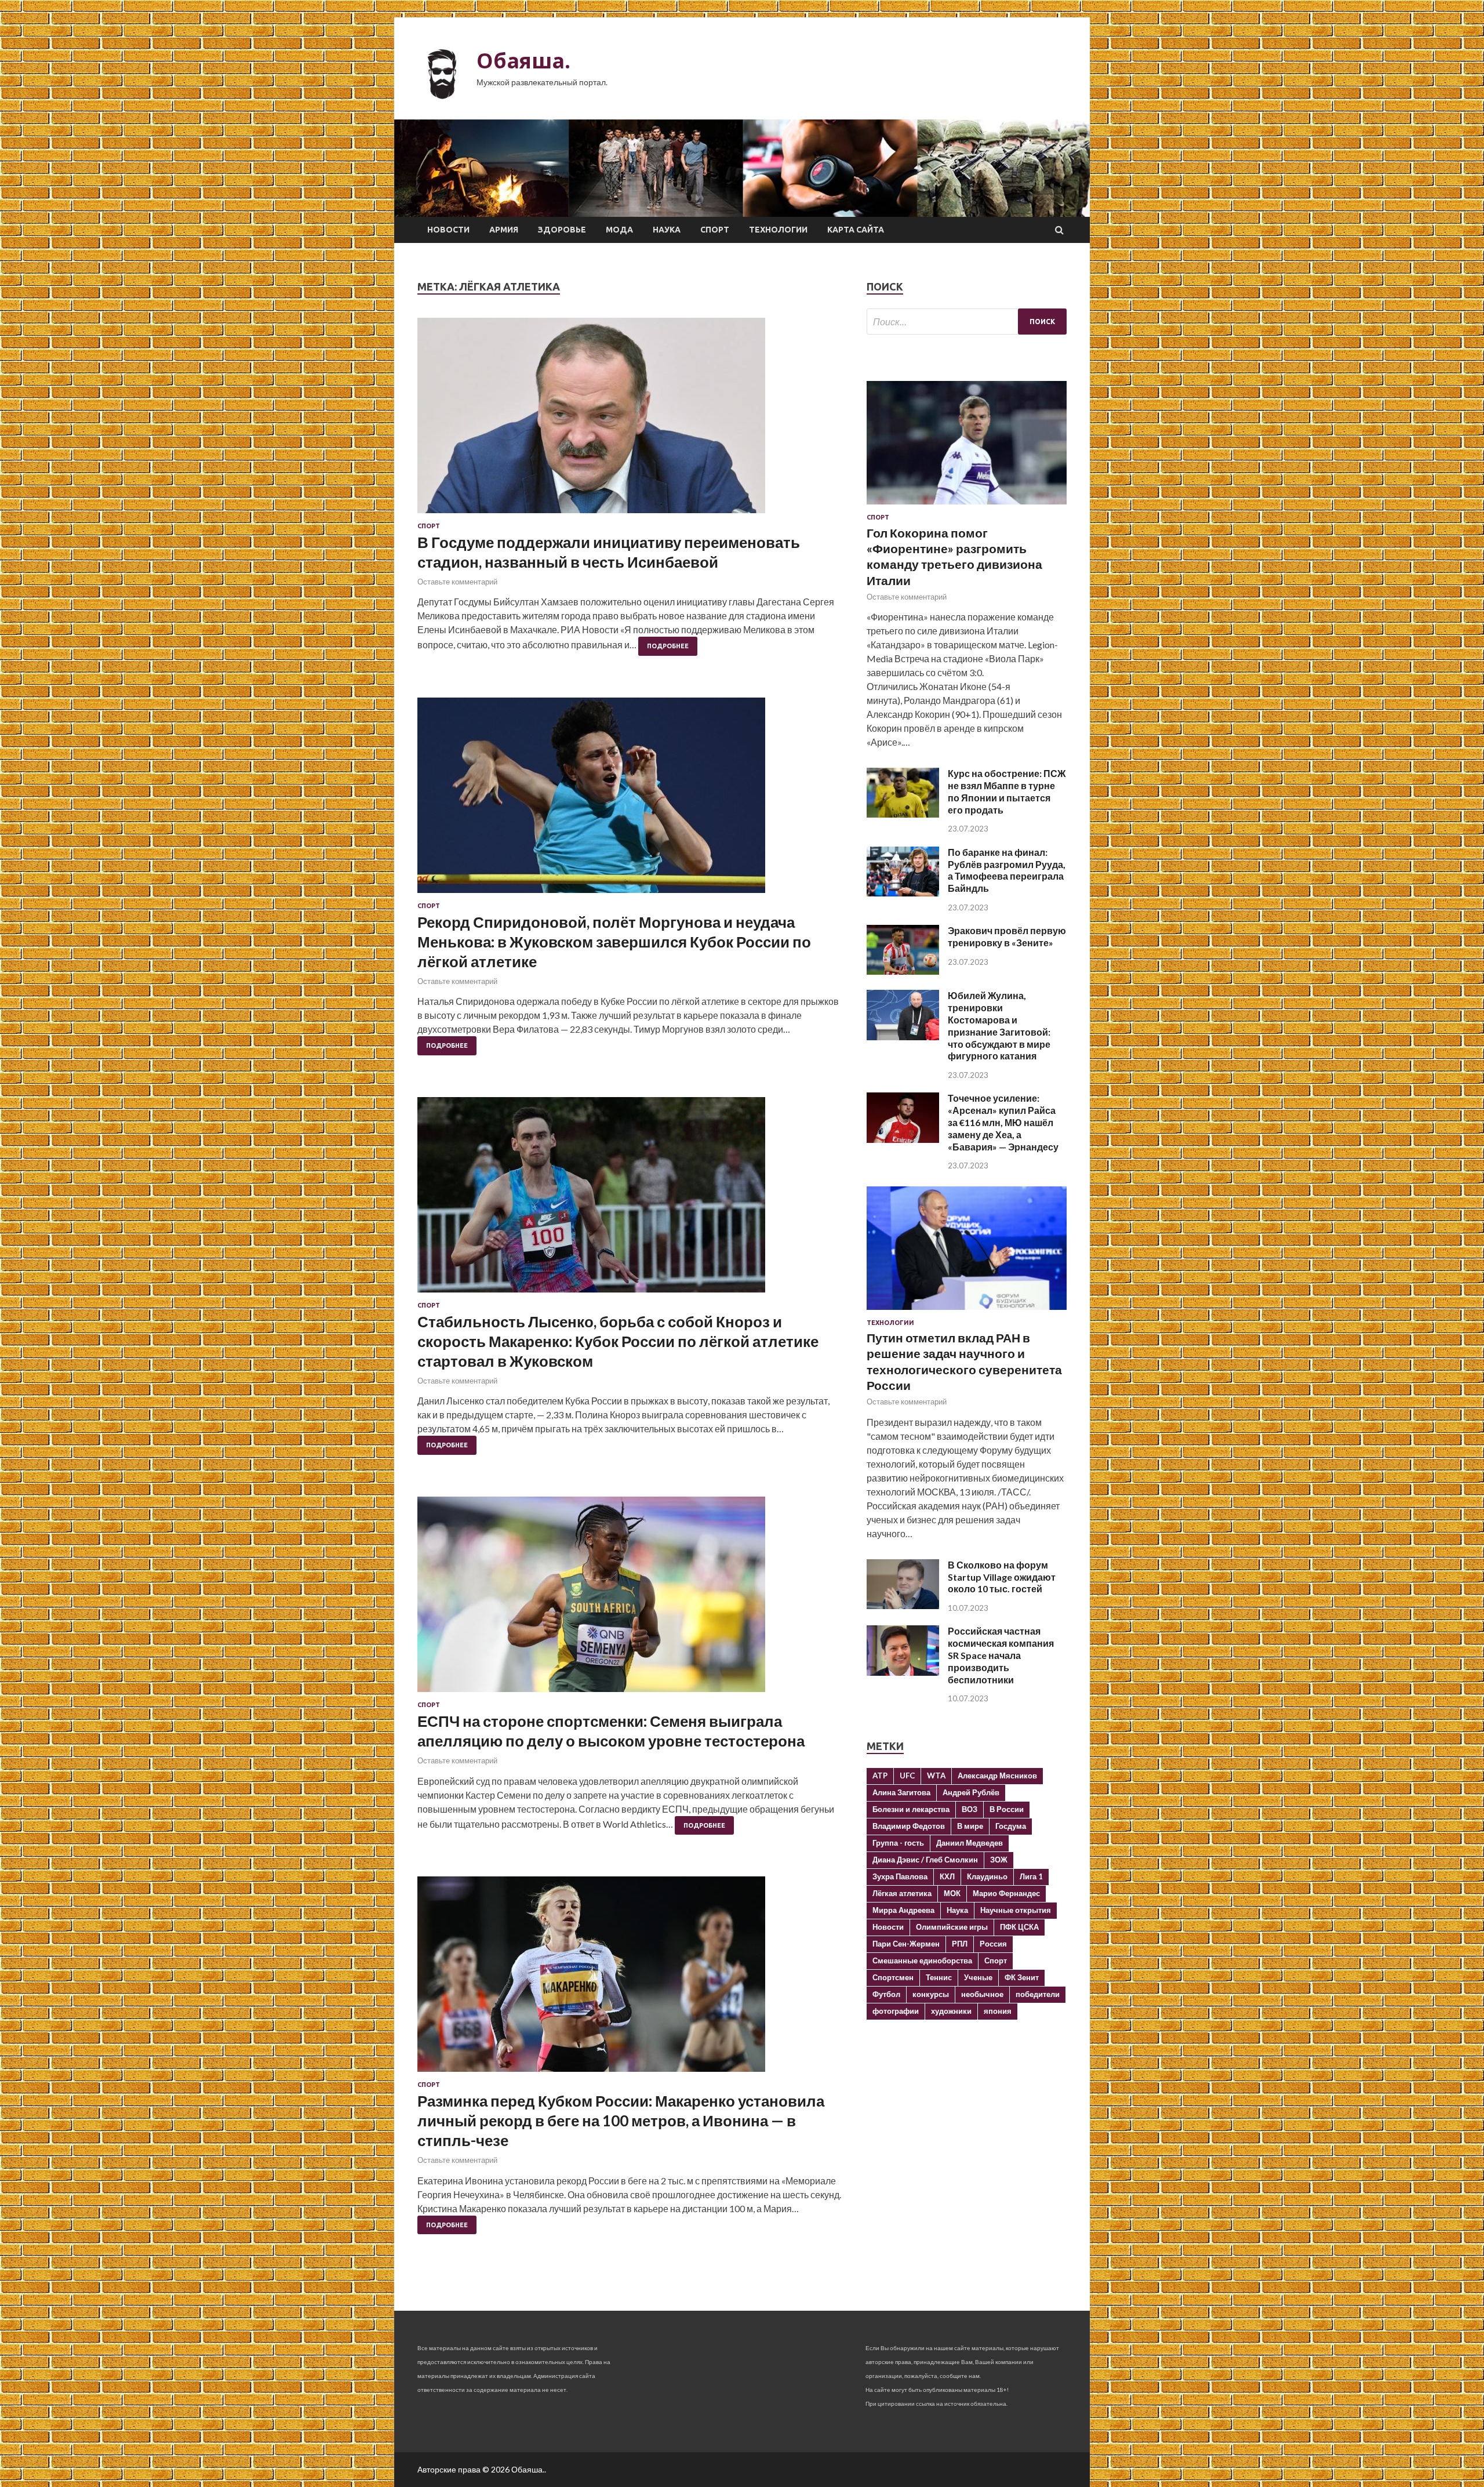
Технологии (778, 230)
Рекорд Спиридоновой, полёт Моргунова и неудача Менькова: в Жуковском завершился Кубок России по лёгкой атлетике (614, 942)
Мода (619, 230)
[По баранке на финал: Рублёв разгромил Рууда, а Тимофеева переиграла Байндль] (903, 893)
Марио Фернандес (1006, 1893)
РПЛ (960, 1944)
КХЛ (947, 1876)
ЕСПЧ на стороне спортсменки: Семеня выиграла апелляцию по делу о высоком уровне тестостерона (611, 1731)
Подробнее (668, 646)
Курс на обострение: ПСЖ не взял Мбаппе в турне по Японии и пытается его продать (1007, 791)
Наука (667, 230)
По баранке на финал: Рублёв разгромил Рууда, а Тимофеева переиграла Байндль (1007, 870)
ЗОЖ (999, 1860)
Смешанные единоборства (922, 1960)
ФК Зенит (1022, 1977)
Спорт (715, 230)
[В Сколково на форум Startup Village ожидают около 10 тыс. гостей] (903, 1605)
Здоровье (562, 230)
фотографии (896, 2011)
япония (998, 2011)
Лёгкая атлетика (902, 1893)
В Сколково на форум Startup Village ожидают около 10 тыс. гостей (1002, 1577)
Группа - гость (898, 1843)
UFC (907, 1776)
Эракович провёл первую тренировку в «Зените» (1007, 936)
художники (951, 2011)
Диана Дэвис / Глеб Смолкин (925, 1860)
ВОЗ (970, 1809)
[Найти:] (967, 322)
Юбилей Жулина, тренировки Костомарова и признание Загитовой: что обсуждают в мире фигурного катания (999, 1025)
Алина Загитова (901, 1792)
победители (1038, 1994)
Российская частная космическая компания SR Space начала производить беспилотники (1001, 1655)
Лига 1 (1031, 1876)
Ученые (978, 1977)
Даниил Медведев (970, 1843)
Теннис (939, 1977)
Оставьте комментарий (457, 582)
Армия (504, 230)
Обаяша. (523, 61)
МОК (952, 1893)
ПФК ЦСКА (1019, 1927)
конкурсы (931, 1994)
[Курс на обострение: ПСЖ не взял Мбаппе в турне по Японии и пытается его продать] (903, 814)
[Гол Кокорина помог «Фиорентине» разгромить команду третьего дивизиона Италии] (967, 507)
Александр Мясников (997, 1776)
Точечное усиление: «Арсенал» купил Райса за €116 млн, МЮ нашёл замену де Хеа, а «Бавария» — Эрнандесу (1003, 1122)
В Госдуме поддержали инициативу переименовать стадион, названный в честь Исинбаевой (609, 552)
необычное (982, 1994)
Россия (993, 1944)
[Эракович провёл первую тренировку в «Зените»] (903, 971)
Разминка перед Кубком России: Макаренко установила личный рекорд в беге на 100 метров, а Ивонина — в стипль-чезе (621, 2121)
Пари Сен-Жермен (906, 1944)
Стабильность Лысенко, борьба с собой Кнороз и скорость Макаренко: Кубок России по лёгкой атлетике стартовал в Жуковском (618, 1341)
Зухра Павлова (900, 1876)
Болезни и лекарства (911, 1809)
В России (1007, 1809)
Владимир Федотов (909, 1826)
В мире (970, 1826)
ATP (880, 1776)
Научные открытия (1016, 1910)
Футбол (886, 1994)
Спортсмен (893, 1977)
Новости (448, 230)
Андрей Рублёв (971, 1792)
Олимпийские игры (952, 1927)
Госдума (1011, 1826)
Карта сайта (856, 230)
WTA (936, 1776)
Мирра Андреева (903, 1910)
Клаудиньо (987, 1876)
